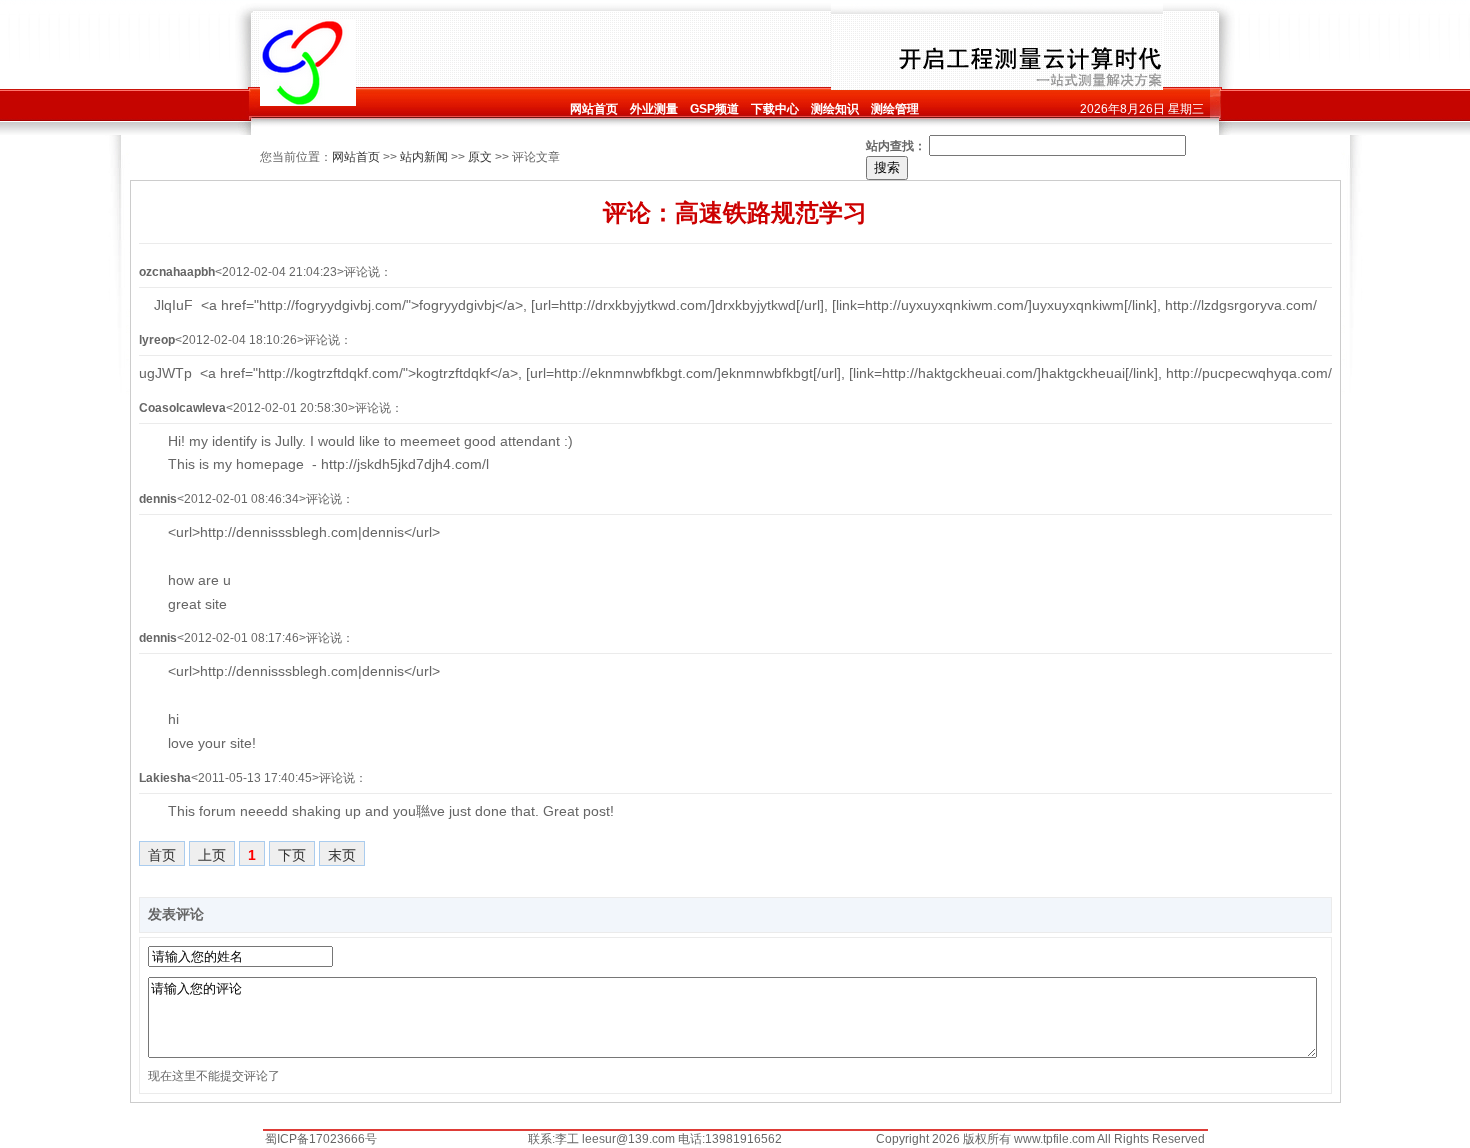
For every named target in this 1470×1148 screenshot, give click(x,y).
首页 (162, 855)
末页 (342, 855)
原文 (480, 157)
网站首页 (356, 157)
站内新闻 (424, 157)
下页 (292, 855)
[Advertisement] (593, 47)
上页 (212, 855)
